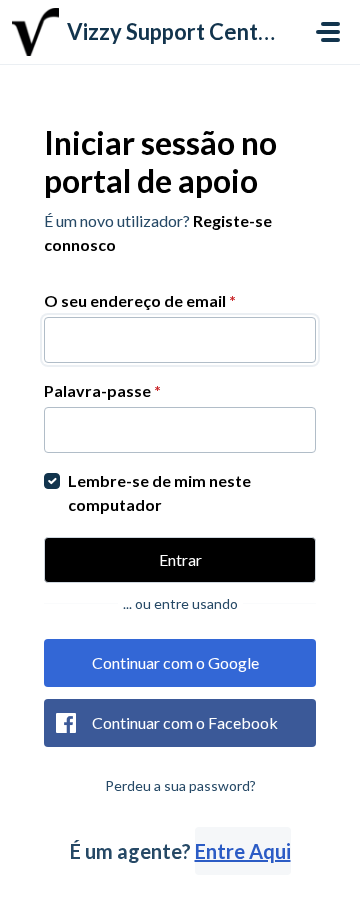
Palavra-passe (102, 390)
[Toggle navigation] (328, 32)
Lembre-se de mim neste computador (159, 492)
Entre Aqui (243, 851)
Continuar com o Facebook (185, 722)
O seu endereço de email (140, 300)
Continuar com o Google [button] (175, 662)
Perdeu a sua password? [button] (180, 785)
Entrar (180, 559)
